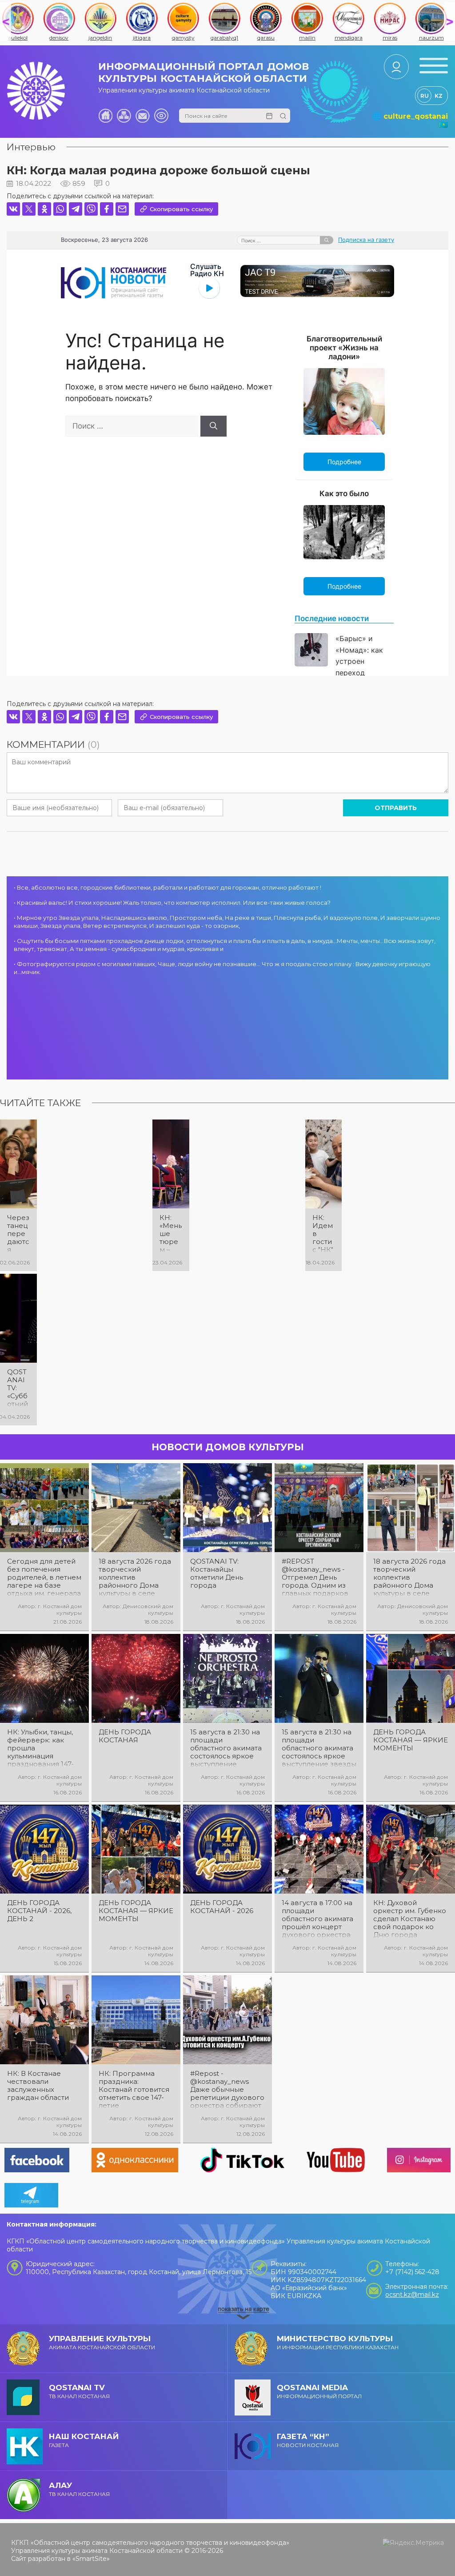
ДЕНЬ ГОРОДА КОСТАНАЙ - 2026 (222, 1907)
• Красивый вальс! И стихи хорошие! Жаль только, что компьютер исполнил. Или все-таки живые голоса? (172, 903)
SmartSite (91, 2559)
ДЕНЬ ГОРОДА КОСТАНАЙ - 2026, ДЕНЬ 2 (39, 1911)
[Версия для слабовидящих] (161, 116)
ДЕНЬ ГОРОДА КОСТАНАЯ (125, 1736)
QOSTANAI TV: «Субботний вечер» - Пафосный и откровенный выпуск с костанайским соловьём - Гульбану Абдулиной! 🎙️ (18, 1388)
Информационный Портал (319, 2391)
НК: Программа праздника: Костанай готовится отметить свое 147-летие (134, 2090)
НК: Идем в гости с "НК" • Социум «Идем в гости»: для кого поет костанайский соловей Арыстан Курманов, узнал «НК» (323, 1234)
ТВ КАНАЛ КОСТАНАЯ (79, 2391)
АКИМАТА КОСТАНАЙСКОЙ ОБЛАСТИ (102, 2342)
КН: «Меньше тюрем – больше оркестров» (171, 1234)
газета (84, 2440)
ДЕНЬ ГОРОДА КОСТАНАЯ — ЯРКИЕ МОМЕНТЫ (411, 1740)
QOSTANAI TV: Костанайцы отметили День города (217, 1573)
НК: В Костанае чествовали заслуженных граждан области (38, 2086)
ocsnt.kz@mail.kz (412, 2295)
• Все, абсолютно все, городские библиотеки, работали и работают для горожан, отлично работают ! (168, 887)
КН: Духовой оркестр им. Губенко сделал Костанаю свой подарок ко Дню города (410, 1919)
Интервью (31, 147)
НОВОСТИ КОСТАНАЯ (308, 2440)
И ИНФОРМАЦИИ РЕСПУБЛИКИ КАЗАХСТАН (338, 2342)
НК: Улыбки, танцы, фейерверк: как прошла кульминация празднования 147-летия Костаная (40, 1748)
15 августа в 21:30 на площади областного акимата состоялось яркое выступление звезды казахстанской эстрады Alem (319, 1748)
